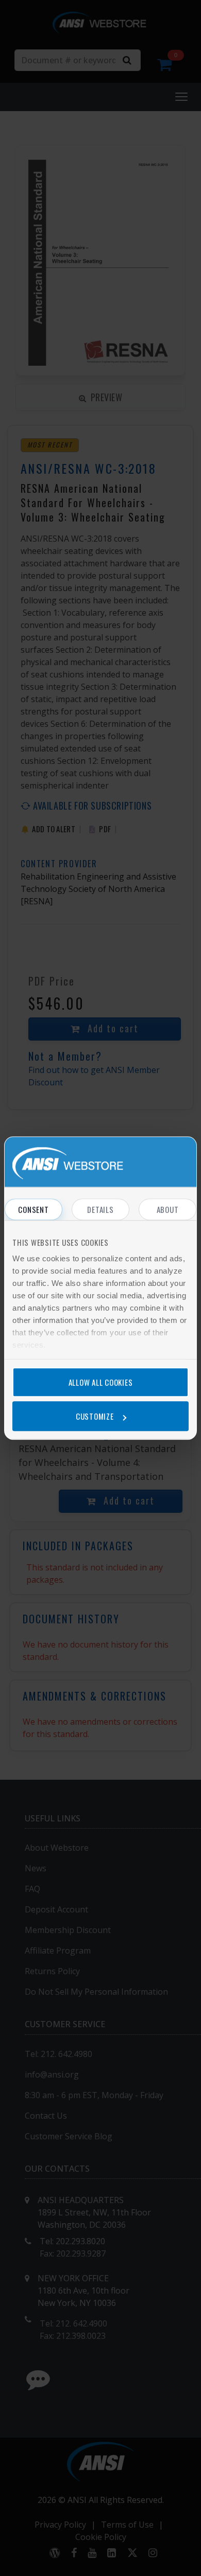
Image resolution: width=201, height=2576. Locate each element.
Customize (95, 1416)
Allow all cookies (101, 1382)
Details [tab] (100, 1209)
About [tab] (168, 1209)
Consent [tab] (33, 1209)
